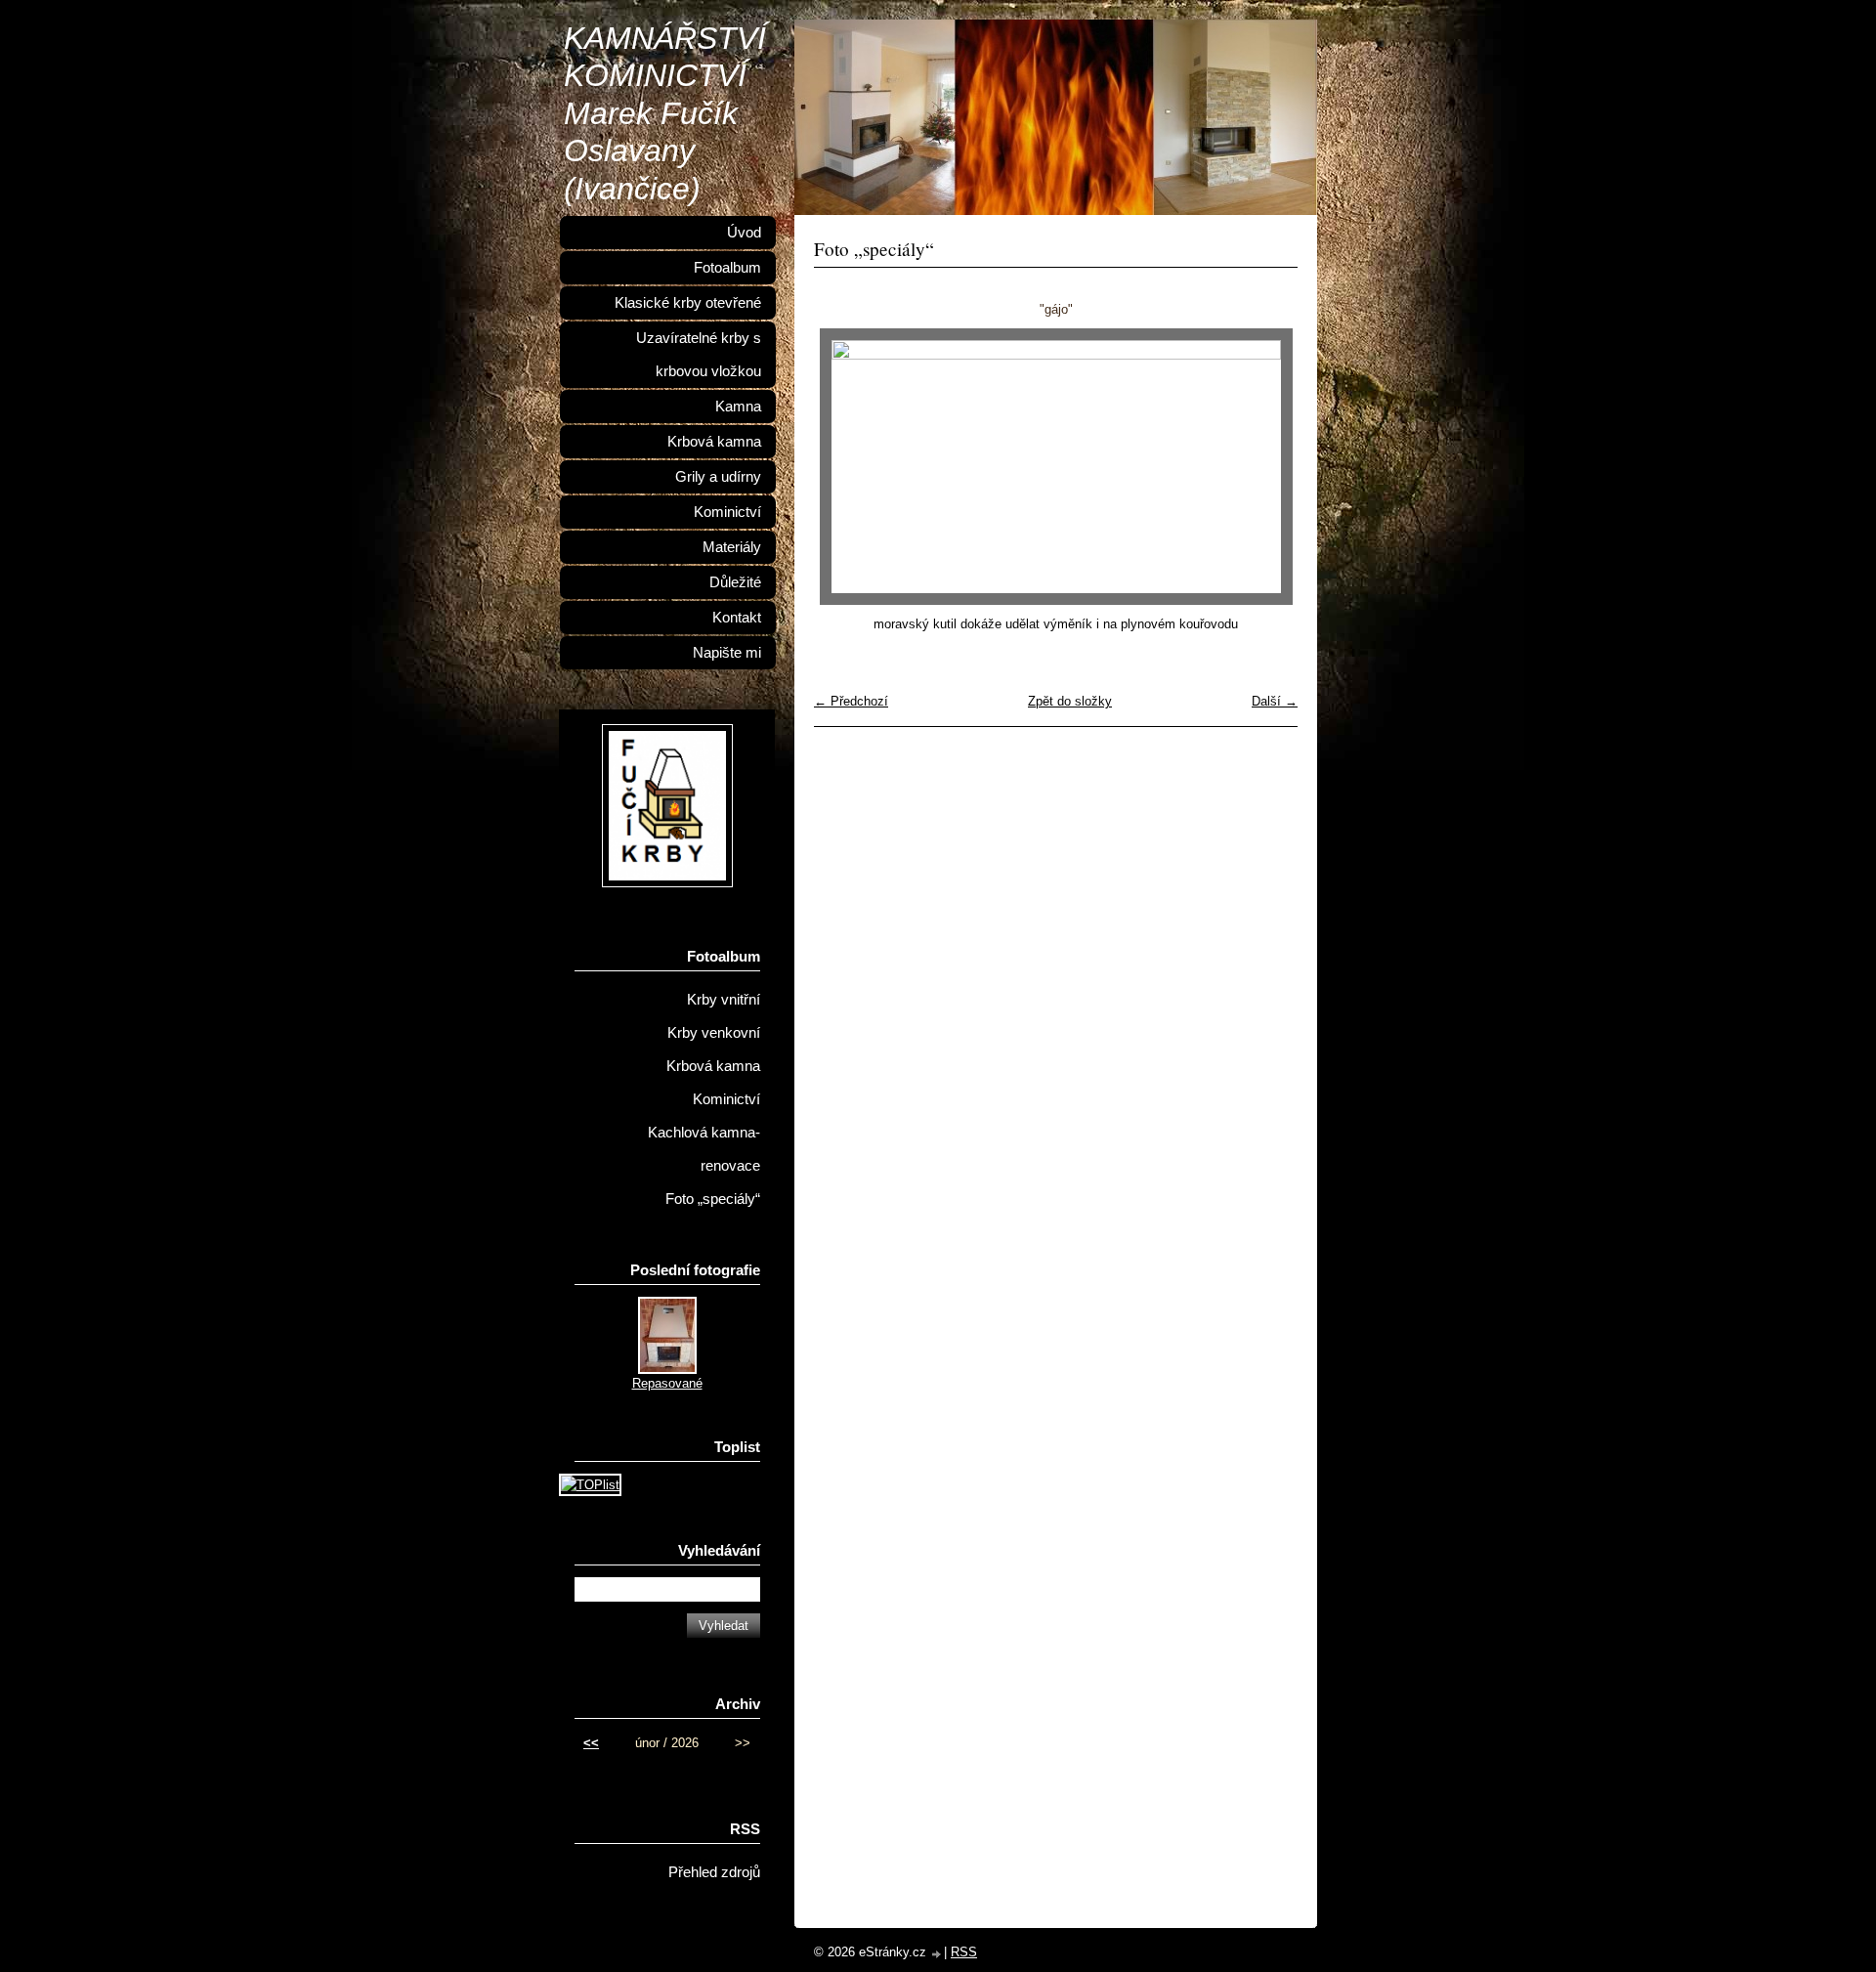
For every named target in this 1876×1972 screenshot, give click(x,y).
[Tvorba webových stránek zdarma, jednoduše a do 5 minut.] (937, 1954)
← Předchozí (851, 701)
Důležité (735, 582)
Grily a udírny (718, 477)
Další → (1275, 701)
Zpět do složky (1070, 701)
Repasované (667, 1383)
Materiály (732, 547)
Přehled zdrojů (714, 1872)
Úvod (744, 233)
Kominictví (727, 512)
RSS (964, 1952)
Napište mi (727, 653)
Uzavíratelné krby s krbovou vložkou (699, 355)
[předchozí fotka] (846, 467)
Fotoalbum (727, 268)
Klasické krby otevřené (688, 303)
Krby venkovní (714, 1033)
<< (591, 1743)
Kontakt (737, 618)
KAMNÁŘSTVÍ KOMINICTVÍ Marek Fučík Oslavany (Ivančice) (665, 113)
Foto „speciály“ (713, 1199)
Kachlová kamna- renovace (704, 1149)
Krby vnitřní (724, 1000)
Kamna (738, 407)
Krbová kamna (714, 442)
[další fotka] (1266, 467)
